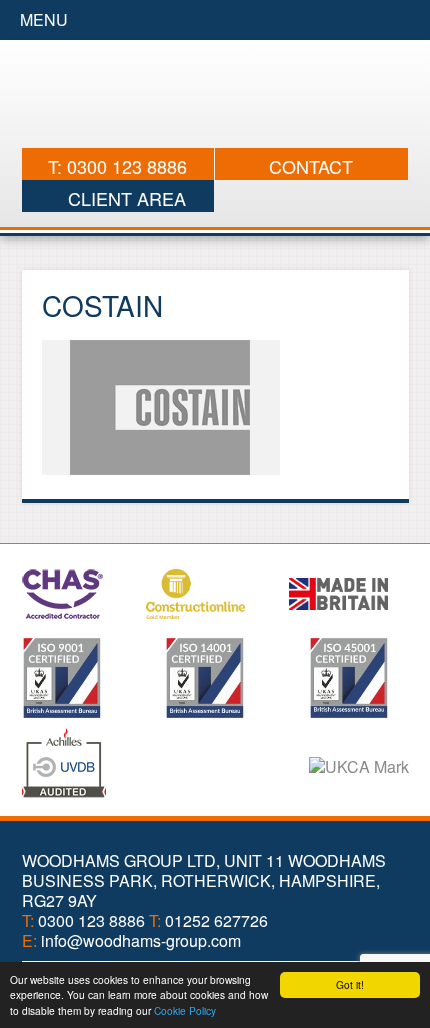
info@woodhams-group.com (141, 940)
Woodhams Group (215, 94)
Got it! (350, 984)
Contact (311, 166)
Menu (44, 19)
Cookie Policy (185, 1010)
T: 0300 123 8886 (117, 166)
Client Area (124, 198)
